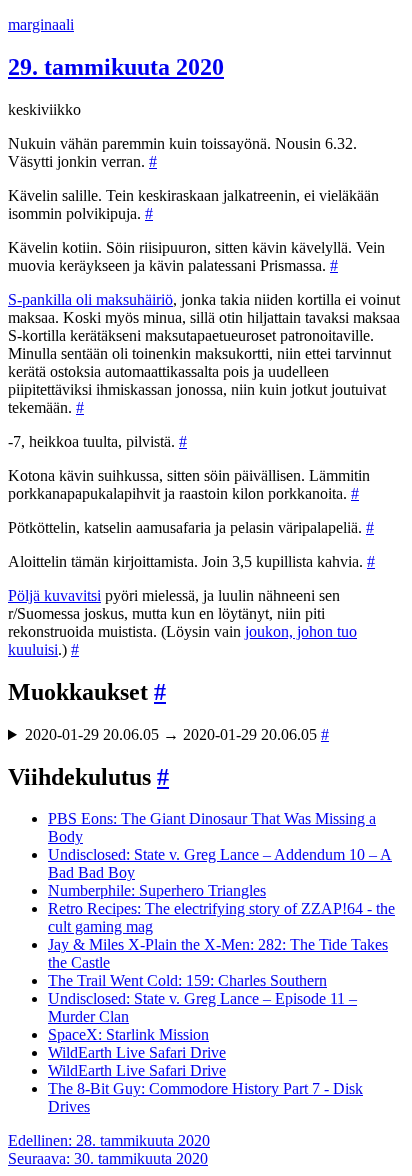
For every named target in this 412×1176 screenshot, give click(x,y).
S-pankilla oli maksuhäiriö (90, 299)
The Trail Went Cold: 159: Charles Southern (187, 980)
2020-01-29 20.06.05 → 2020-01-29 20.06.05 (177, 734)
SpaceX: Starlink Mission (128, 1034)
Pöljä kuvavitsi (54, 595)
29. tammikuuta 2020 (116, 67)
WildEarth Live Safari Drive (137, 1052)
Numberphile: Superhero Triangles (157, 890)
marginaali (41, 24)
